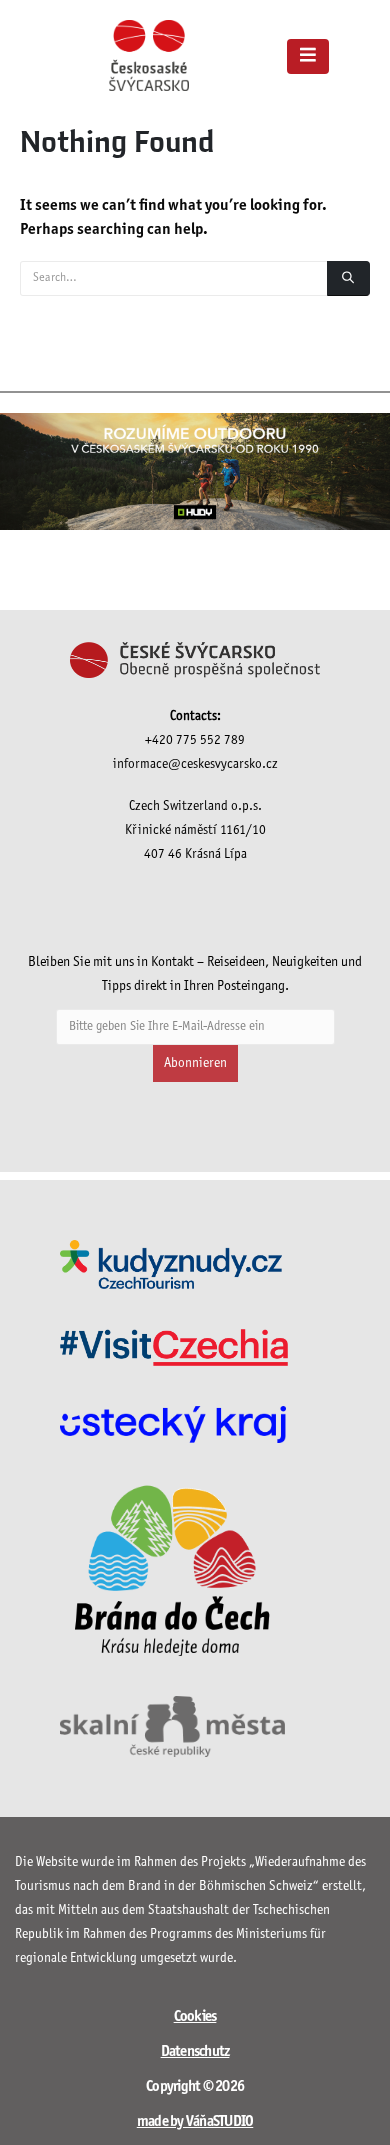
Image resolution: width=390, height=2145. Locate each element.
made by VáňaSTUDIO (195, 2122)
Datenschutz (195, 2052)
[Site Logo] (149, 55)
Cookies (195, 2017)
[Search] (348, 278)
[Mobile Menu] (308, 56)
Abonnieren (195, 1063)
